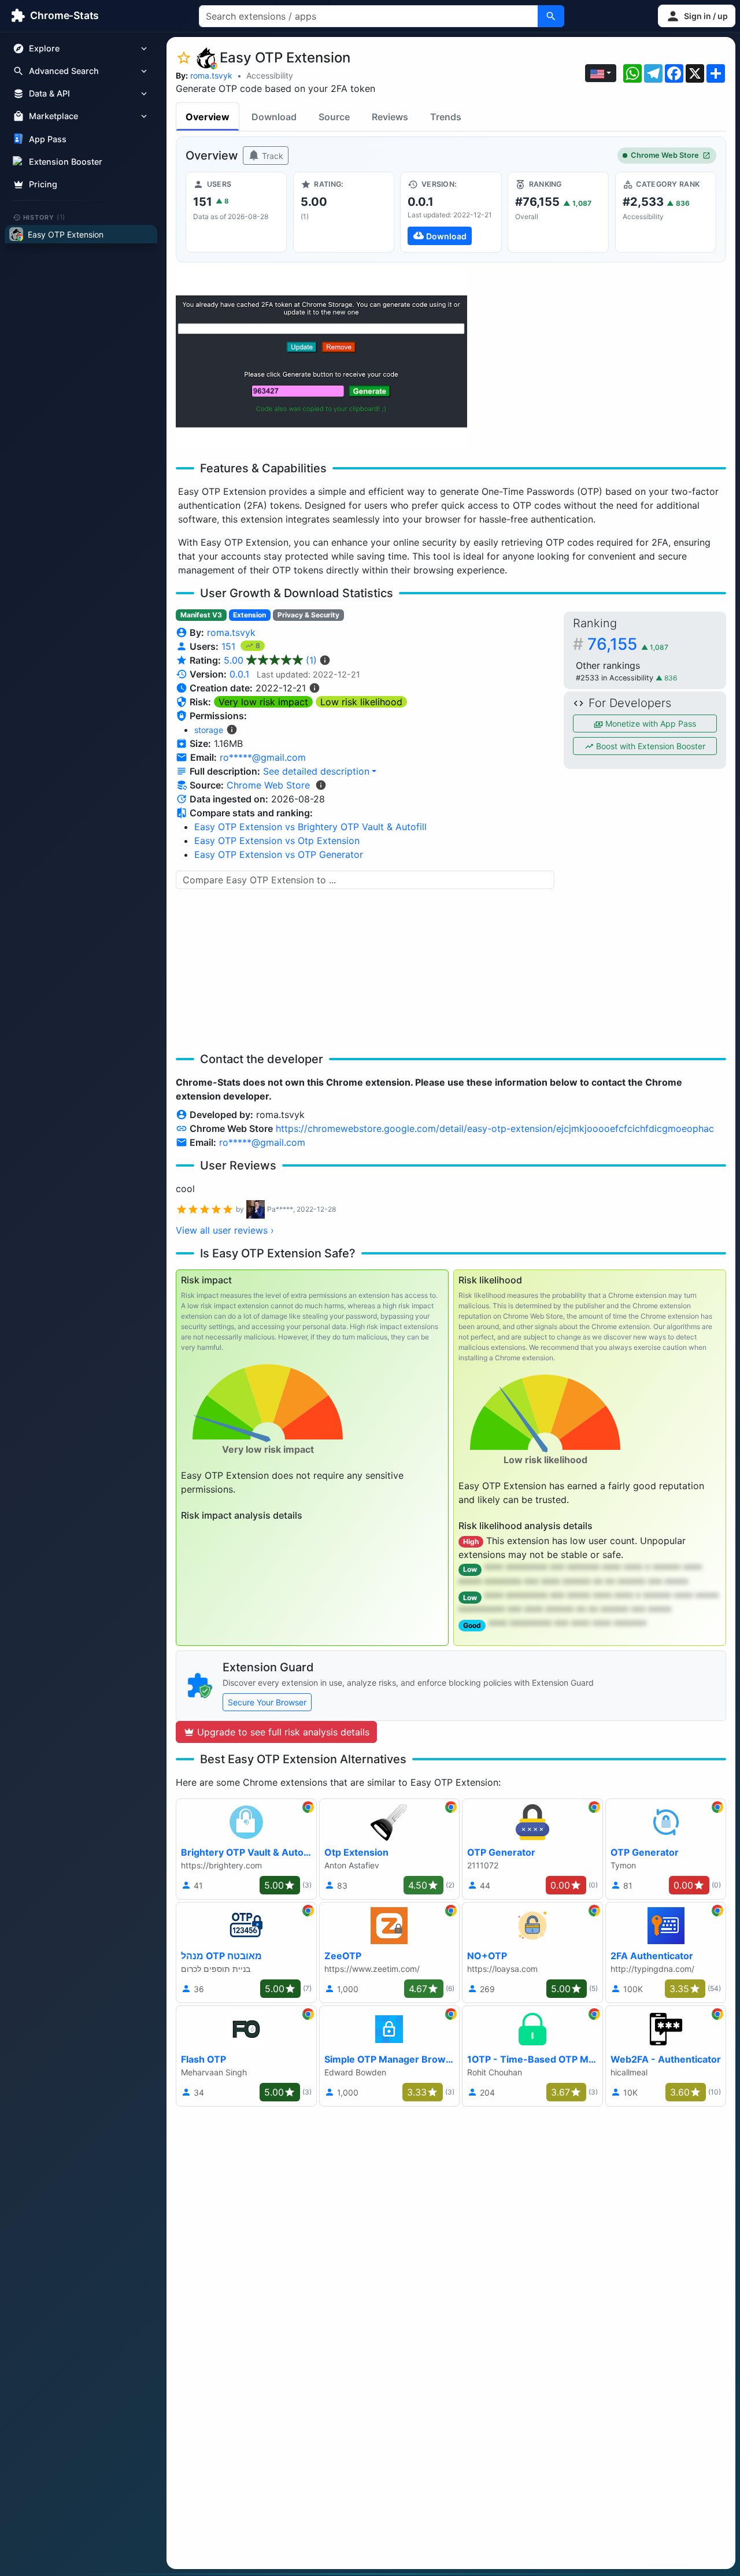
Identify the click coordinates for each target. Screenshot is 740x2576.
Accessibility (270, 75)
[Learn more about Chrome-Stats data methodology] (321, 785)
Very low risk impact (263, 702)
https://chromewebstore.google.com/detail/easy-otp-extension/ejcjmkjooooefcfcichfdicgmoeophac (495, 1128)
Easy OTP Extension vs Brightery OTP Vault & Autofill (310, 827)
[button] (697, 16)
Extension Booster (66, 162)
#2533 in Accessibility (616, 678)
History (45, 217)
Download (274, 117)
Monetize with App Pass (650, 723)
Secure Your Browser (267, 1702)
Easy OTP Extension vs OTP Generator (279, 854)
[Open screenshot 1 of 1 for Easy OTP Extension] (321, 358)
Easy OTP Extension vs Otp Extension (277, 841)
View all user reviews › (225, 1230)
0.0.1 (239, 674)
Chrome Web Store (665, 155)
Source (334, 117)
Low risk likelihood (361, 702)
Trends (446, 117)
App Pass (48, 139)
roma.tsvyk (211, 75)
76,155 (628, 644)
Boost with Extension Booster (650, 746)
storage (209, 730)
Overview (208, 117)
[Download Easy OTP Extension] (451, 212)
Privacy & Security (308, 615)
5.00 (270, 660)
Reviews (390, 117)
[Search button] (551, 16)
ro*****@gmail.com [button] (263, 757)
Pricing (43, 184)
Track (271, 156)
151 (230, 646)
